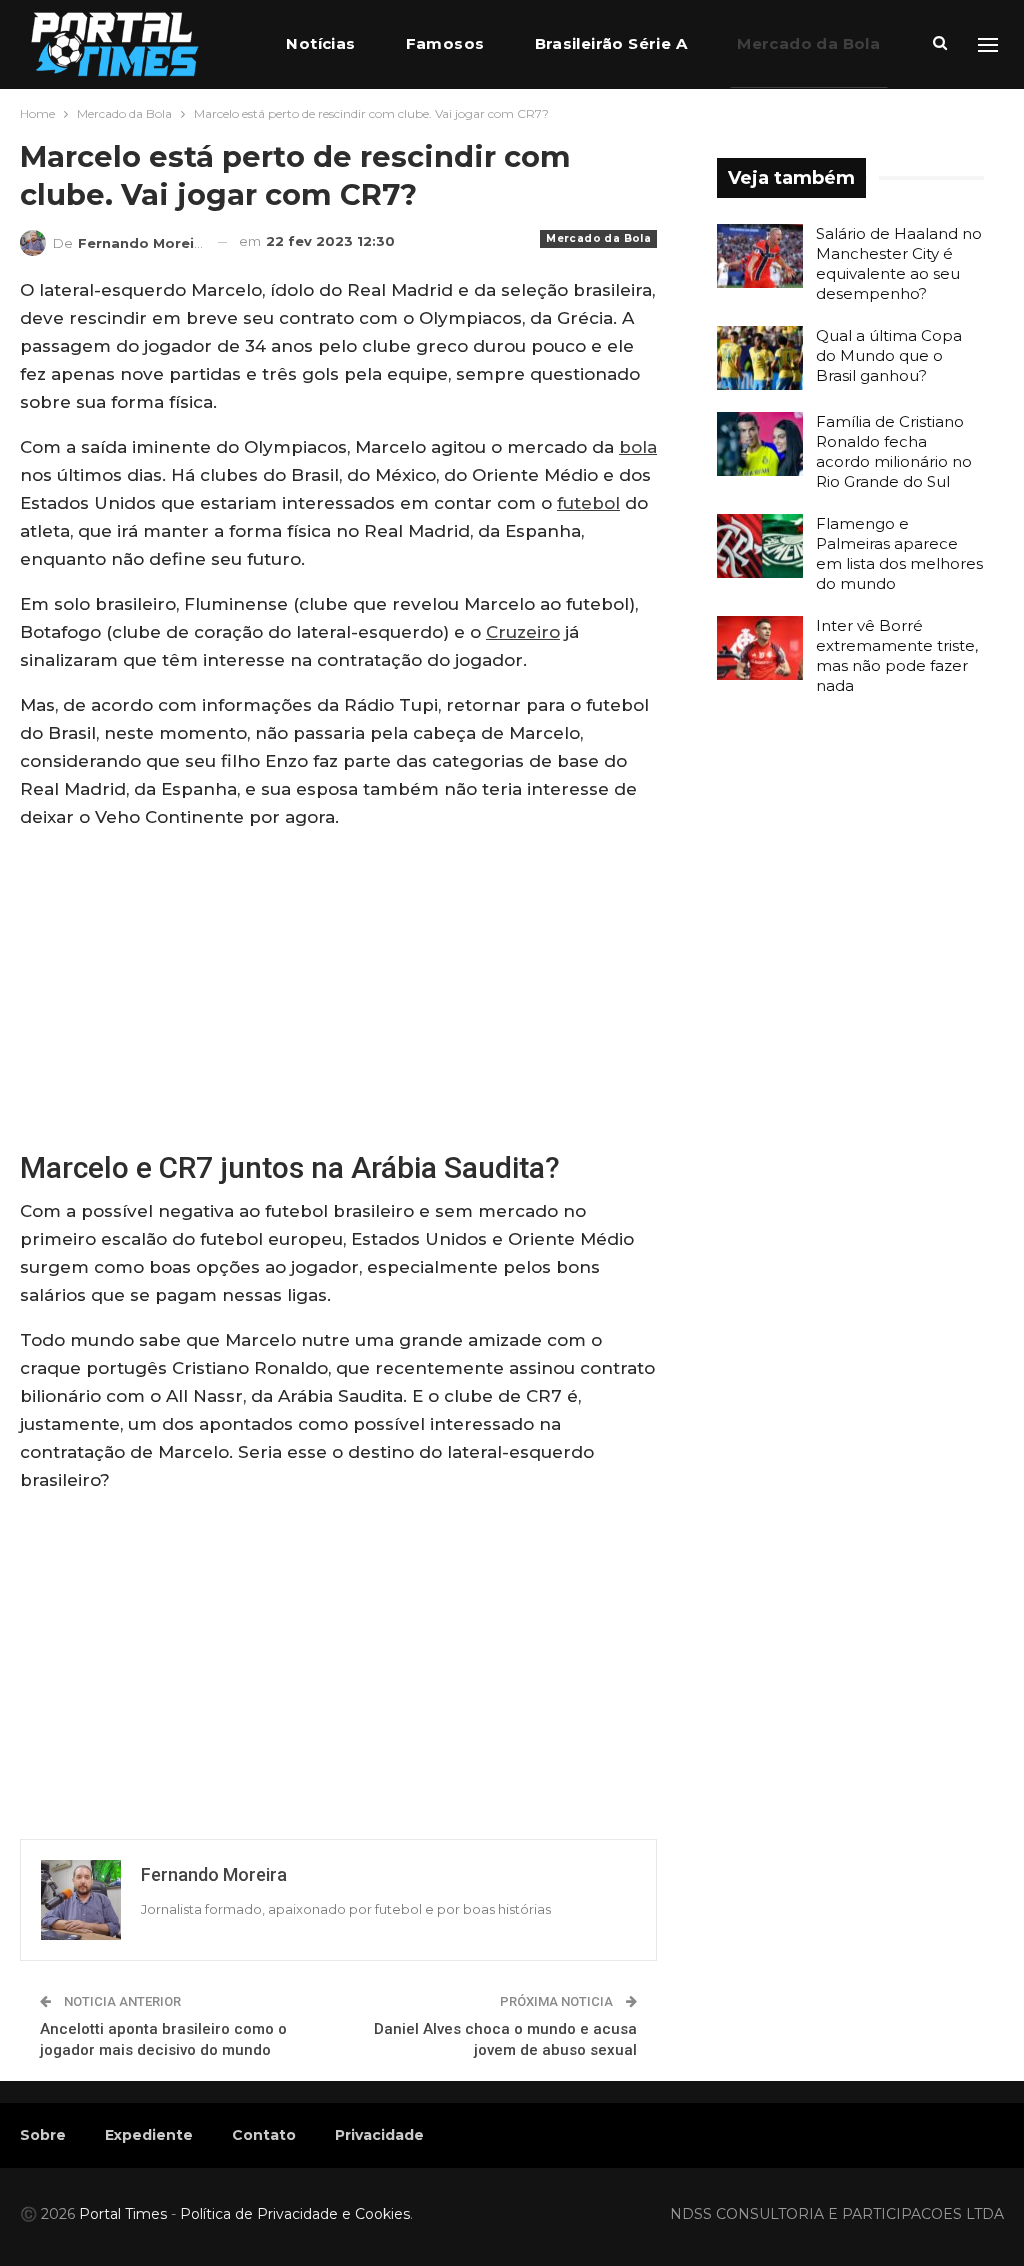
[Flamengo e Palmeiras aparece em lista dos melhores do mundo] (760, 546)
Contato (264, 2135)
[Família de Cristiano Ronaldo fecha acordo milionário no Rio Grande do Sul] (760, 444)
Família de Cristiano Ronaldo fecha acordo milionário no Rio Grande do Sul (894, 451)
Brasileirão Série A (611, 43)
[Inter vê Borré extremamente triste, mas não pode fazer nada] (760, 648)
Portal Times (123, 2214)
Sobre (43, 2135)
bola (638, 447)
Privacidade (379, 2135)
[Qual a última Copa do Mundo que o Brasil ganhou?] (760, 358)
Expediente (149, 2135)
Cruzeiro (523, 632)
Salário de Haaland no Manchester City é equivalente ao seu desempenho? (899, 263)
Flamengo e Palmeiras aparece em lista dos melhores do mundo (899, 553)
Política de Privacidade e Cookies (295, 2214)
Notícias (320, 43)
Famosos (445, 43)
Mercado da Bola (808, 43)
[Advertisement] (338, 988)
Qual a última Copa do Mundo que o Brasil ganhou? (889, 355)
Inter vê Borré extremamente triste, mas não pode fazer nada (897, 655)
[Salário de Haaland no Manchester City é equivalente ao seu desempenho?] (760, 256)
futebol (588, 503)
